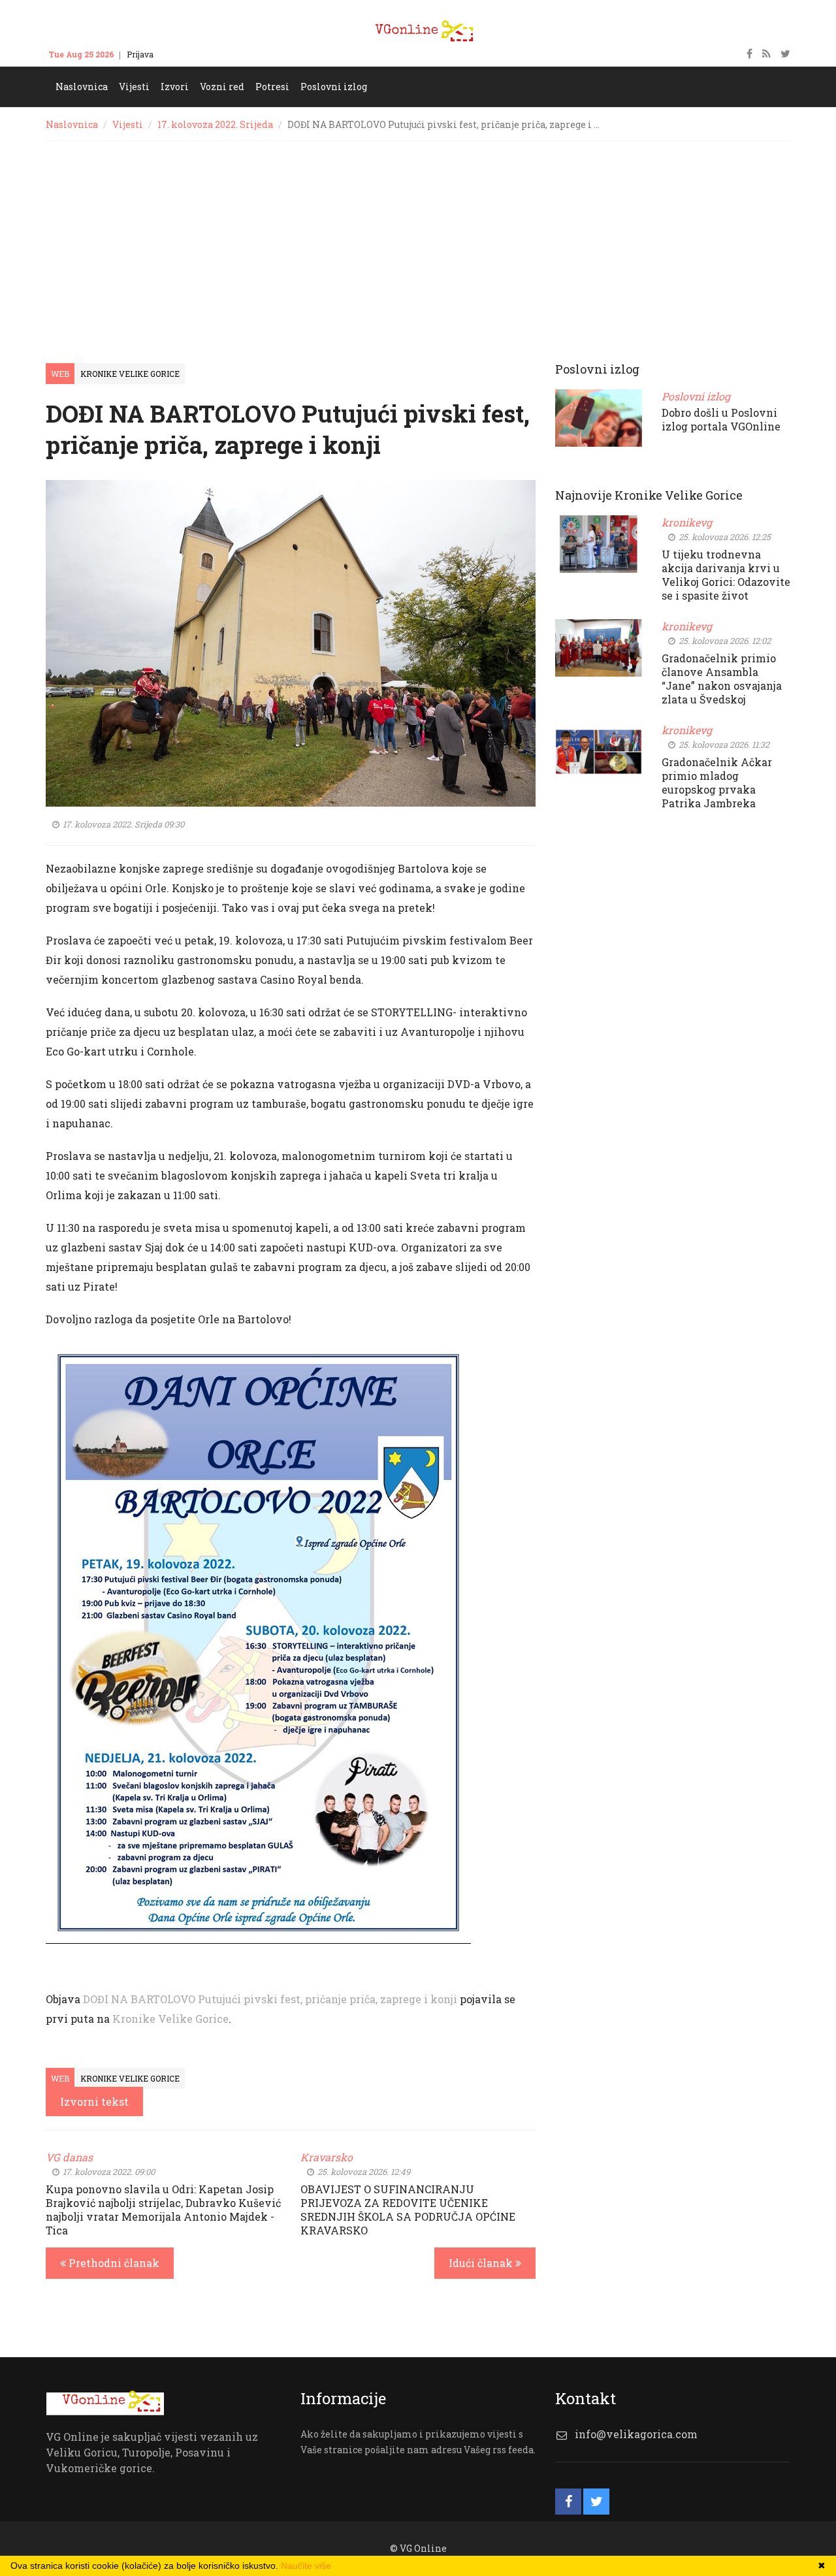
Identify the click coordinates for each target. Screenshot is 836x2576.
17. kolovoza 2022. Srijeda (215, 124)
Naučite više (306, 2566)
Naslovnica (72, 124)
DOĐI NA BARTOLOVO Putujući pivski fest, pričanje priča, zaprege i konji (270, 1999)
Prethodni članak (113, 2263)
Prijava (140, 54)
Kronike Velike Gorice (130, 374)
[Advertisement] (418, 239)
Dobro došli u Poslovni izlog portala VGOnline (721, 419)
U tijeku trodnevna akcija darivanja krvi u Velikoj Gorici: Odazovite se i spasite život (726, 575)
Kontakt (181, 54)
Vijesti (128, 124)
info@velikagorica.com (636, 2434)
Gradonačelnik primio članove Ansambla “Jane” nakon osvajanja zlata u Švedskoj (722, 679)
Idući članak (482, 2263)
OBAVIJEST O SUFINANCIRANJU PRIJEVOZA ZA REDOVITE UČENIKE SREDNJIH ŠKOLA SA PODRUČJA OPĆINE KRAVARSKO (408, 2210)
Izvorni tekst (94, 2101)
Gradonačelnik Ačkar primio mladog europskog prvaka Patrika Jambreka (717, 782)
